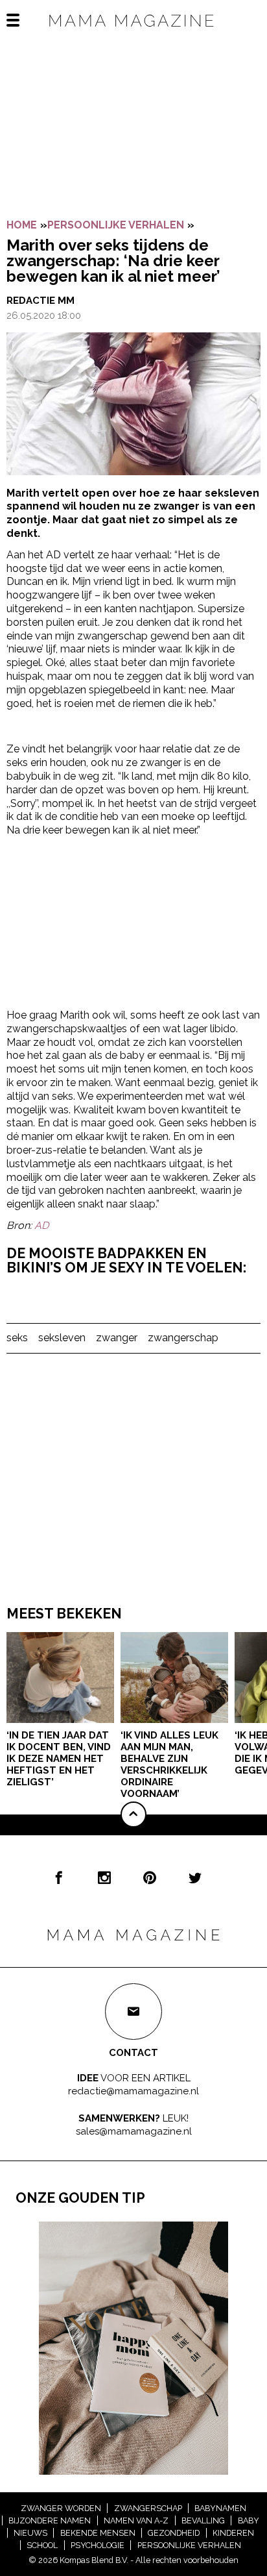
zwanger (117, 1338)
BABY (249, 2520)
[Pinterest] (150, 1877)
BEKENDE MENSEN (98, 2533)
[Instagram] (104, 1877)
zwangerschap (183, 1338)
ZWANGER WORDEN (61, 2508)
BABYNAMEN (220, 2508)
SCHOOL (42, 2545)
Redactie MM (41, 301)
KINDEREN (233, 2533)
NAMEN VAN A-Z (136, 2520)
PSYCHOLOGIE (98, 2545)
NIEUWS (30, 2533)
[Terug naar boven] (133, 1814)
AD (41, 1225)
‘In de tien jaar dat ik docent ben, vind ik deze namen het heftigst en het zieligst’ (59, 1759)
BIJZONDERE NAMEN (50, 2520)
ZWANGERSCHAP (148, 2508)
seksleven (62, 1338)
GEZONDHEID (174, 2533)
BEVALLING (203, 2520)
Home (22, 225)
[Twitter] (195, 1877)
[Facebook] (59, 1877)
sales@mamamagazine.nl (134, 2131)
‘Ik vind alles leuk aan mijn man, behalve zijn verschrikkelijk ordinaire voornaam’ (169, 1765)
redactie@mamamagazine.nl (133, 2091)
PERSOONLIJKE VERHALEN (116, 225)
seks (17, 1338)
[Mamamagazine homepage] (133, 32)
